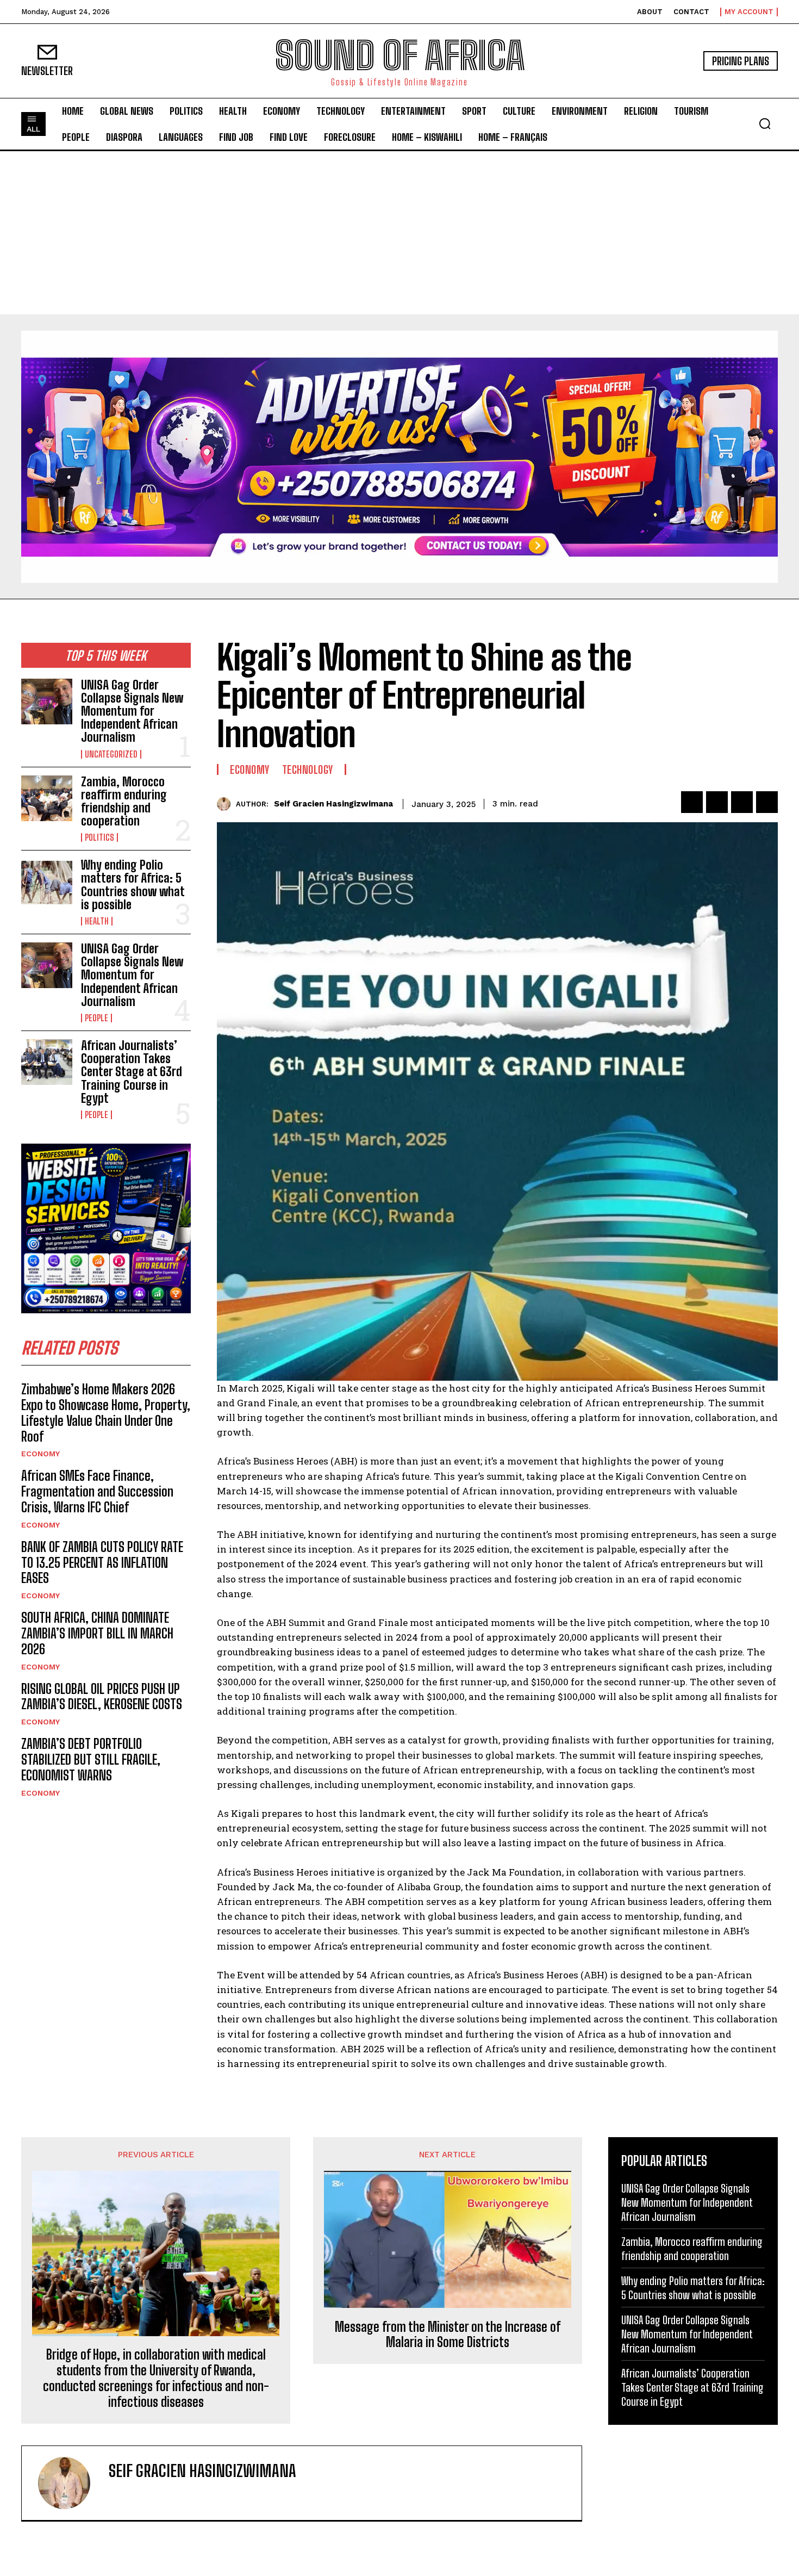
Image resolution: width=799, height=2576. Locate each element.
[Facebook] (692, 802)
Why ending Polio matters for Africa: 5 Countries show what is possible (133, 885)
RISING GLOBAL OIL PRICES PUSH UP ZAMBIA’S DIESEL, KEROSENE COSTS (102, 1697)
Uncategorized (111, 754)
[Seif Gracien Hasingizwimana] (226, 804)
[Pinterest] (742, 802)
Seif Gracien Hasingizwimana (333, 804)
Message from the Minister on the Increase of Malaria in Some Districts (448, 2335)
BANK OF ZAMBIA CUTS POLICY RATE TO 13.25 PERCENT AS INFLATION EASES (102, 1563)
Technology (308, 769)
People (96, 1018)
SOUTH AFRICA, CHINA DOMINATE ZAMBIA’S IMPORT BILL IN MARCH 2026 (97, 1633)
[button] (765, 123)
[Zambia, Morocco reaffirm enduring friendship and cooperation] (47, 798)
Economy (40, 1454)
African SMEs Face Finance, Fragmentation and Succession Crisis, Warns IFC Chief (97, 1491)
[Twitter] (717, 802)
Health (97, 921)
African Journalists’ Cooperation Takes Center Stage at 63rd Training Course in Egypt (132, 1072)
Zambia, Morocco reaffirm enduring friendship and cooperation (124, 802)
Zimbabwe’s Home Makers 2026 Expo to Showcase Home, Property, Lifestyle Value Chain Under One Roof (106, 1413)
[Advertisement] (399, 233)
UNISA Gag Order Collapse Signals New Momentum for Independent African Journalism (132, 711)
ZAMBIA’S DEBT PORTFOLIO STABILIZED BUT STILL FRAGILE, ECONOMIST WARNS (91, 1759)
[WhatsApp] (767, 802)
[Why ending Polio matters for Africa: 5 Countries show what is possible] (47, 882)
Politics (99, 837)
